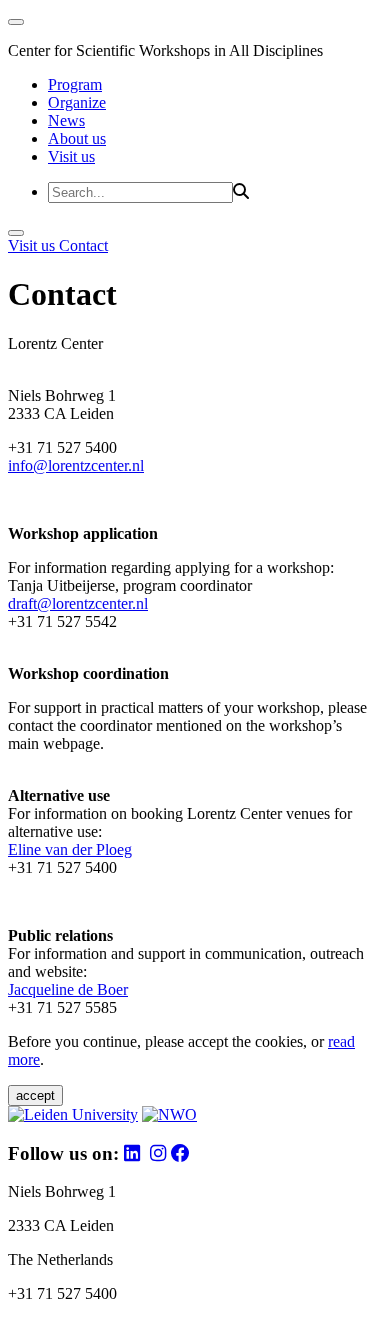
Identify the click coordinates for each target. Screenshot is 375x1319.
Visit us (71, 156)
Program (75, 84)
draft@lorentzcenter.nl (78, 603)
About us (77, 138)
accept (35, 1095)
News (66, 120)
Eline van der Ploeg (70, 849)
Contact (83, 245)
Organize (77, 102)
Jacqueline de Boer (68, 989)
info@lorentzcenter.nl (76, 465)
